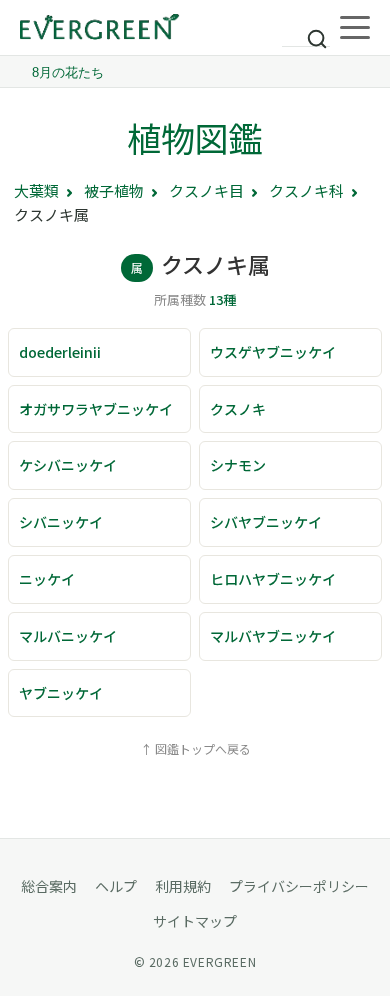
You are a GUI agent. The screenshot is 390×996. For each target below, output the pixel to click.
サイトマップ (195, 921)
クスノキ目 (206, 190)
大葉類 (36, 190)
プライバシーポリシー (299, 886)
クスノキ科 (306, 190)
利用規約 (183, 886)
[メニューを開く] (355, 28)
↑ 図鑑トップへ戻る (195, 748)
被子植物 (114, 190)
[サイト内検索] (306, 30)
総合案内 (49, 886)
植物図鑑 (195, 137)
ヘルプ (116, 886)
